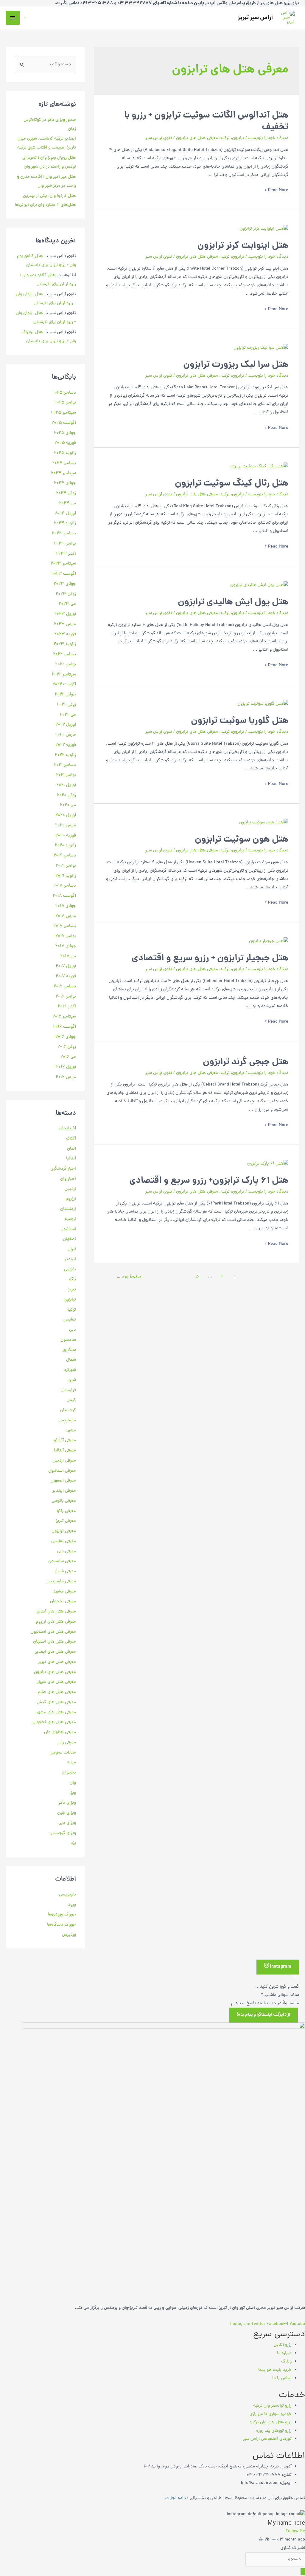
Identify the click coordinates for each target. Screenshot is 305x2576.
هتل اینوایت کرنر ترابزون (243, 246)
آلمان (71, 1149)
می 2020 (68, 805)
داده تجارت (176, 2498)
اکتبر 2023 (66, 554)
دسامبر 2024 (64, 463)
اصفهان (69, 1239)
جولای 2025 (65, 433)
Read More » (277, 190)
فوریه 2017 (66, 977)
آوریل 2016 (66, 1067)
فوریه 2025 (65, 443)
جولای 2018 (66, 906)
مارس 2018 (66, 916)
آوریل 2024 (65, 514)
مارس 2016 (66, 1077)
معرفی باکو (66, 1511)
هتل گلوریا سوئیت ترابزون (240, 721)
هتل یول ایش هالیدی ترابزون (233, 603)
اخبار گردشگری (63, 1169)
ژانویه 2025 (65, 453)
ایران (72, 1249)
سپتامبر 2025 (63, 413)
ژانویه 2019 (66, 876)
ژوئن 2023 (66, 594)
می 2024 (67, 504)
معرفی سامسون (62, 1561)
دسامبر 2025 (64, 393)
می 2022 (68, 715)
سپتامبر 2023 (63, 564)
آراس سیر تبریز (255, 18)
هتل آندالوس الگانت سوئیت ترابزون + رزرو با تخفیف (206, 122)
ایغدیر (70, 1260)
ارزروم (71, 1199)
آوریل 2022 (66, 725)
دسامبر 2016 (65, 987)
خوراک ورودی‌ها (62, 1915)
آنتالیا (71, 1159)
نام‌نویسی (67, 1895)
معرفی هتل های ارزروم (56, 1622)
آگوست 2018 (64, 896)
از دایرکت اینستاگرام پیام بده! (263, 2015)
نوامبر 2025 (65, 403)
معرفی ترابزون (64, 1531)
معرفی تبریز (66, 1521)
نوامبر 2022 (66, 665)
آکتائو (71, 1139)
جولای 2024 (65, 483)
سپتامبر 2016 (64, 1017)
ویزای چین (67, 1813)
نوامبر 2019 (66, 866)
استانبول (68, 1229)
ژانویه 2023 (65, 644)
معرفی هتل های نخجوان (54, 1722)
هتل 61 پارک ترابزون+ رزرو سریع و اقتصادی (209, 1181)
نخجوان (69, 1773)
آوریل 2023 (65, 614)
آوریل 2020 (66, 815)
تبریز (72, 1290)
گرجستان (68, 1410)
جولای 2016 (66, 1037)
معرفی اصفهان (63, 1481)
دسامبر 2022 (64, 654)
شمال (71, 1360)
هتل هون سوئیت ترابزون (242, 840)
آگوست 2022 (64, 685)
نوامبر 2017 (66, 936)
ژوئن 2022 (66, 705)
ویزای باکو (67, 1803)
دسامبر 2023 (64, 534)
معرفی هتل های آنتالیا (56, 1612)
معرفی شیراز (65, 1571)
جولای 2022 (65, 695)
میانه (71, 1763)
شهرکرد (70, 1370)
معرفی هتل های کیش (56, 1702)
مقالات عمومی (63, 1753)
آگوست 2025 (64, 423)
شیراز (71, 1380)
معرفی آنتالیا (65, 1451)
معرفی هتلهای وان (60, 1732)
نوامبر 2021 (66, 775)
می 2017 (68, 957)
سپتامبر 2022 (64, 675)
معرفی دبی (66, 1551)
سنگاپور (69, 1350)
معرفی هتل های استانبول (53, 1632)
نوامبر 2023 (65, 544)
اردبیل (70, 1189)
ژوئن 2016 (67, 1047)
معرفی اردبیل (64, 1461)
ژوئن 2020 (66, 795)
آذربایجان (68, 1129)
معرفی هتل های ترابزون (197, 138)
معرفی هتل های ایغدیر (55, 1652)
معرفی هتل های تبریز (57, 1662)
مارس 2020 (66, 826)
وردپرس (69, 1935)
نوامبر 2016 (66, 997)
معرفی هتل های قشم (57, 1692)
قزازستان (68, 1390)
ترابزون (238, 138)
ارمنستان (68, 1209)
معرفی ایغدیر (64, 1491)
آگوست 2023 (64, 574)
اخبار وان (68, 1179)
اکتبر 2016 (67, 1007)
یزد (73, 1843)
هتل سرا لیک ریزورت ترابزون (236, 365)
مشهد (71, 1431)
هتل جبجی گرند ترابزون (246, 1062)
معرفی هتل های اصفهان (55, 1642)
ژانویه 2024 (65, 524)
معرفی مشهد (64, 1592)
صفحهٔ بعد (129, 1277)
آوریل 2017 (66, 966)
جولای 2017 (66, 946)
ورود (72, 1905)
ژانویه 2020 (65, 846)
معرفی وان (67, 1743)
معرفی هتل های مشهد (56, 1713)
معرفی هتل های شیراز (57, 1682)
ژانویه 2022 (65, 755)
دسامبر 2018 (65, 886)
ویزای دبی (67, 1823)
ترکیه (225, 138)
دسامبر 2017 (65, 926)
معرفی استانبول (62, 1471)
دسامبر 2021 (65, 765)
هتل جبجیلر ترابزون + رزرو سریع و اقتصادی (210, 959)
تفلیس (70, 1320)
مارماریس (67, 1421)
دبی (73, 1330)
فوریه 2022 (66, 745)
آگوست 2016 (64, 1027)
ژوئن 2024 (66, 493)
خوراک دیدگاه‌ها (62, 1925)
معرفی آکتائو (65, 1441)
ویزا (73, 1793)
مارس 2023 (65, 624)
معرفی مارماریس (61, 1582)
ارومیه (70, 1219)
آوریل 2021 (66, 785)
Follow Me (295, 2531)
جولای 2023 (65, 584)
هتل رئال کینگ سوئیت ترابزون (232, 484)
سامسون (68, 1340)
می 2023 (67, 604)
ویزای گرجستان (63, 1833)
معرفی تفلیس (64, 1541)
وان (73, 1783)
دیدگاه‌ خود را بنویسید (268, 138)
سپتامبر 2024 (63, 473)
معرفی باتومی (64, 1501)
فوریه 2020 (66, 836)
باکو (73, 1280)
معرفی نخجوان (63, 1602)
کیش (71, 1400)
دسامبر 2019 (65, 856)
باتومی (70, 1270)
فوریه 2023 (65, 634)
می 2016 (68, 1057)
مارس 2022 (66, 735)
